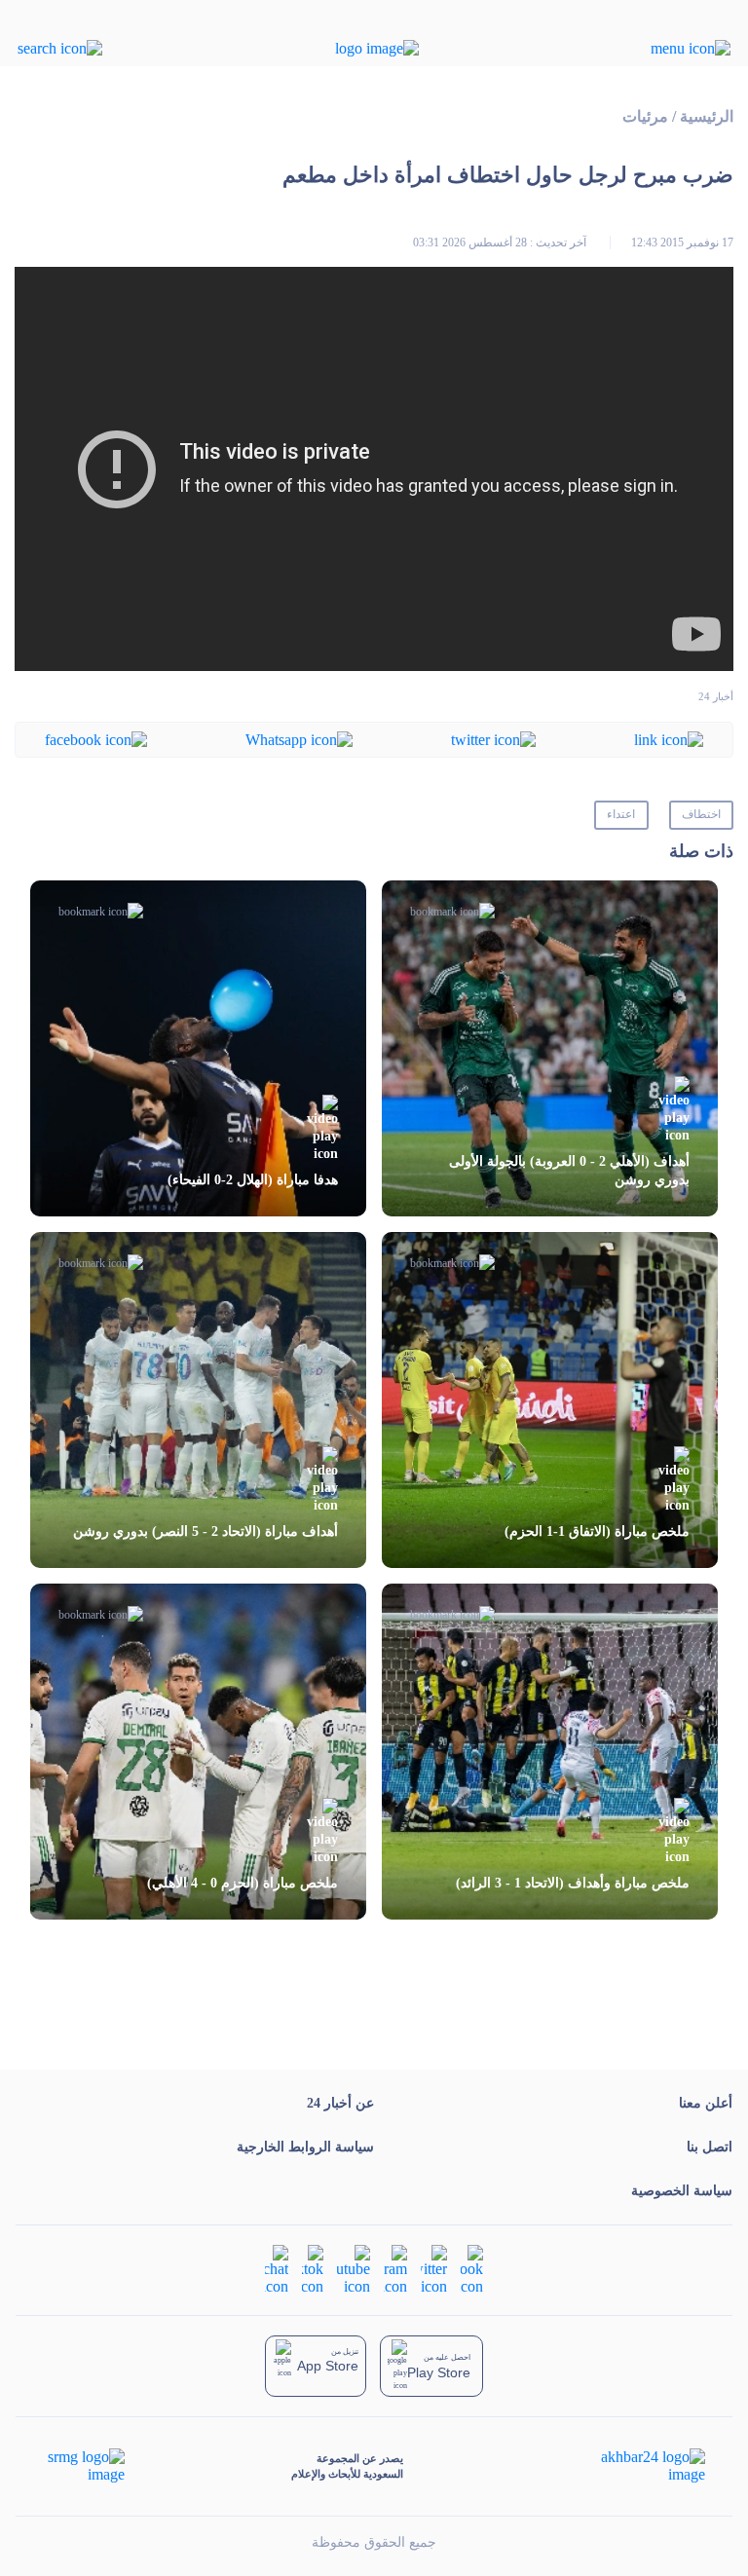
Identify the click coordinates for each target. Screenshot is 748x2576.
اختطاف (701, 814)
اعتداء (621, 814)
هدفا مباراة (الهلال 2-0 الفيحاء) (253, 1180)
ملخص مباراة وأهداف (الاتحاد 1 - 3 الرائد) (573, 1883)
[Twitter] (493, 739)
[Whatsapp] (299, 739)
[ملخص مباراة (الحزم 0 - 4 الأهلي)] (198, 1752)
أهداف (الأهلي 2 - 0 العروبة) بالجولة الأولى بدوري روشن (569, 1171)
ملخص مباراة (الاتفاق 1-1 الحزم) (597, 1531)
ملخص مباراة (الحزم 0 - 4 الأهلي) (243, 1883)
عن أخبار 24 (340, 2103)
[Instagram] (395, 2269)
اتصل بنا (710, 2147)
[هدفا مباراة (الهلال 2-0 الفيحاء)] (198, 1048)
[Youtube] (354, 2269)
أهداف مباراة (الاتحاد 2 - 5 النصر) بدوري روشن (206, 1531)
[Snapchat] (277, 2269)
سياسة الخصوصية (682, 2191)
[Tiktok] (313, 2269)
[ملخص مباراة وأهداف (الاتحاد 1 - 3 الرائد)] (550, 1752)
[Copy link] (669, 739)
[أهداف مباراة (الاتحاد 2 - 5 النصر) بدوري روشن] (198, 1400)
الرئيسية (707, 116)
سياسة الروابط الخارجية (305, 2147)
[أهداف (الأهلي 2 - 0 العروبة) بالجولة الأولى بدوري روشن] (550, 1048)
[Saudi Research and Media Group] (84, 2466)
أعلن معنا (706, 2103)
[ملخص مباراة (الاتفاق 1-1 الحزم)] (550, 1400)
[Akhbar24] (637, 2466)
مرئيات (645, 116)
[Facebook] (96, 739)
